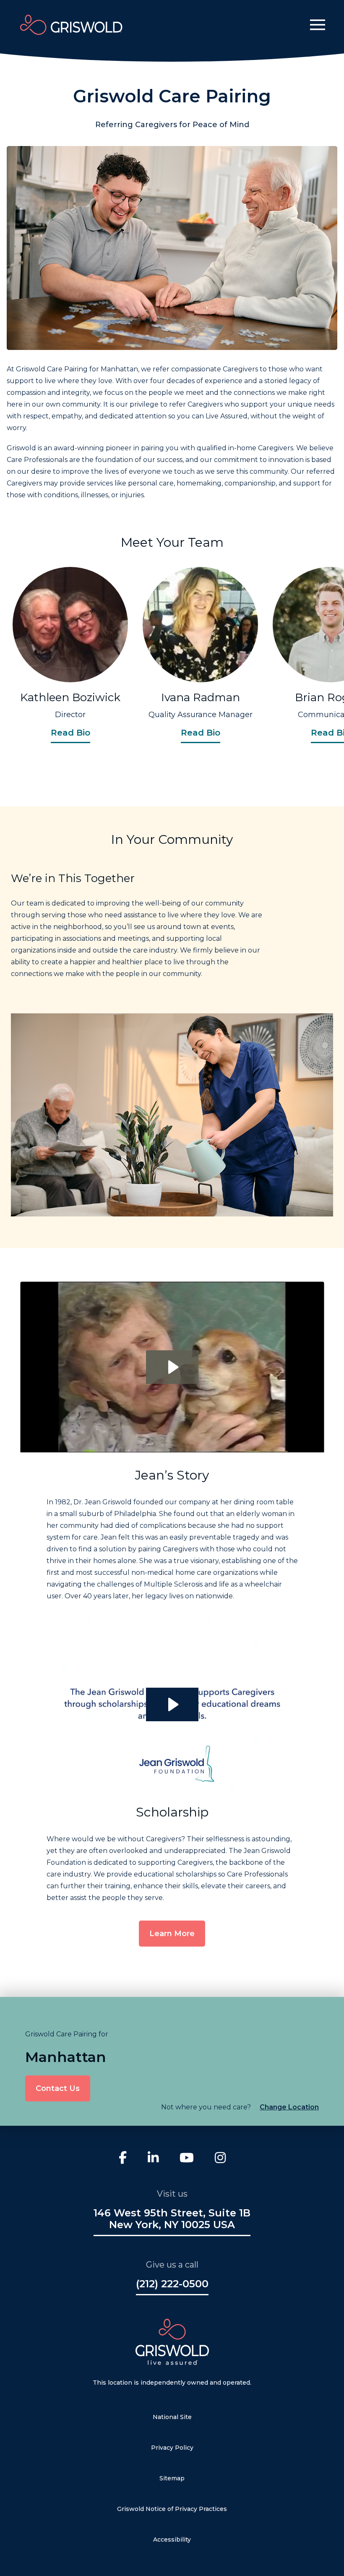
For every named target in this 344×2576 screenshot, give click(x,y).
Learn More (172, 1934)
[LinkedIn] (153, 2159)
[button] (318, 25)
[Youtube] (187, 2159)
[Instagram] (220, 2159)
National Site (172, 2417)
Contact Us (58, 2088)
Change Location (289, 2107)
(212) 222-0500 (172, 2284)
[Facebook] (123, 2159)
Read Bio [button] (70, 733)
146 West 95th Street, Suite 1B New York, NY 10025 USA (172, 2219)
